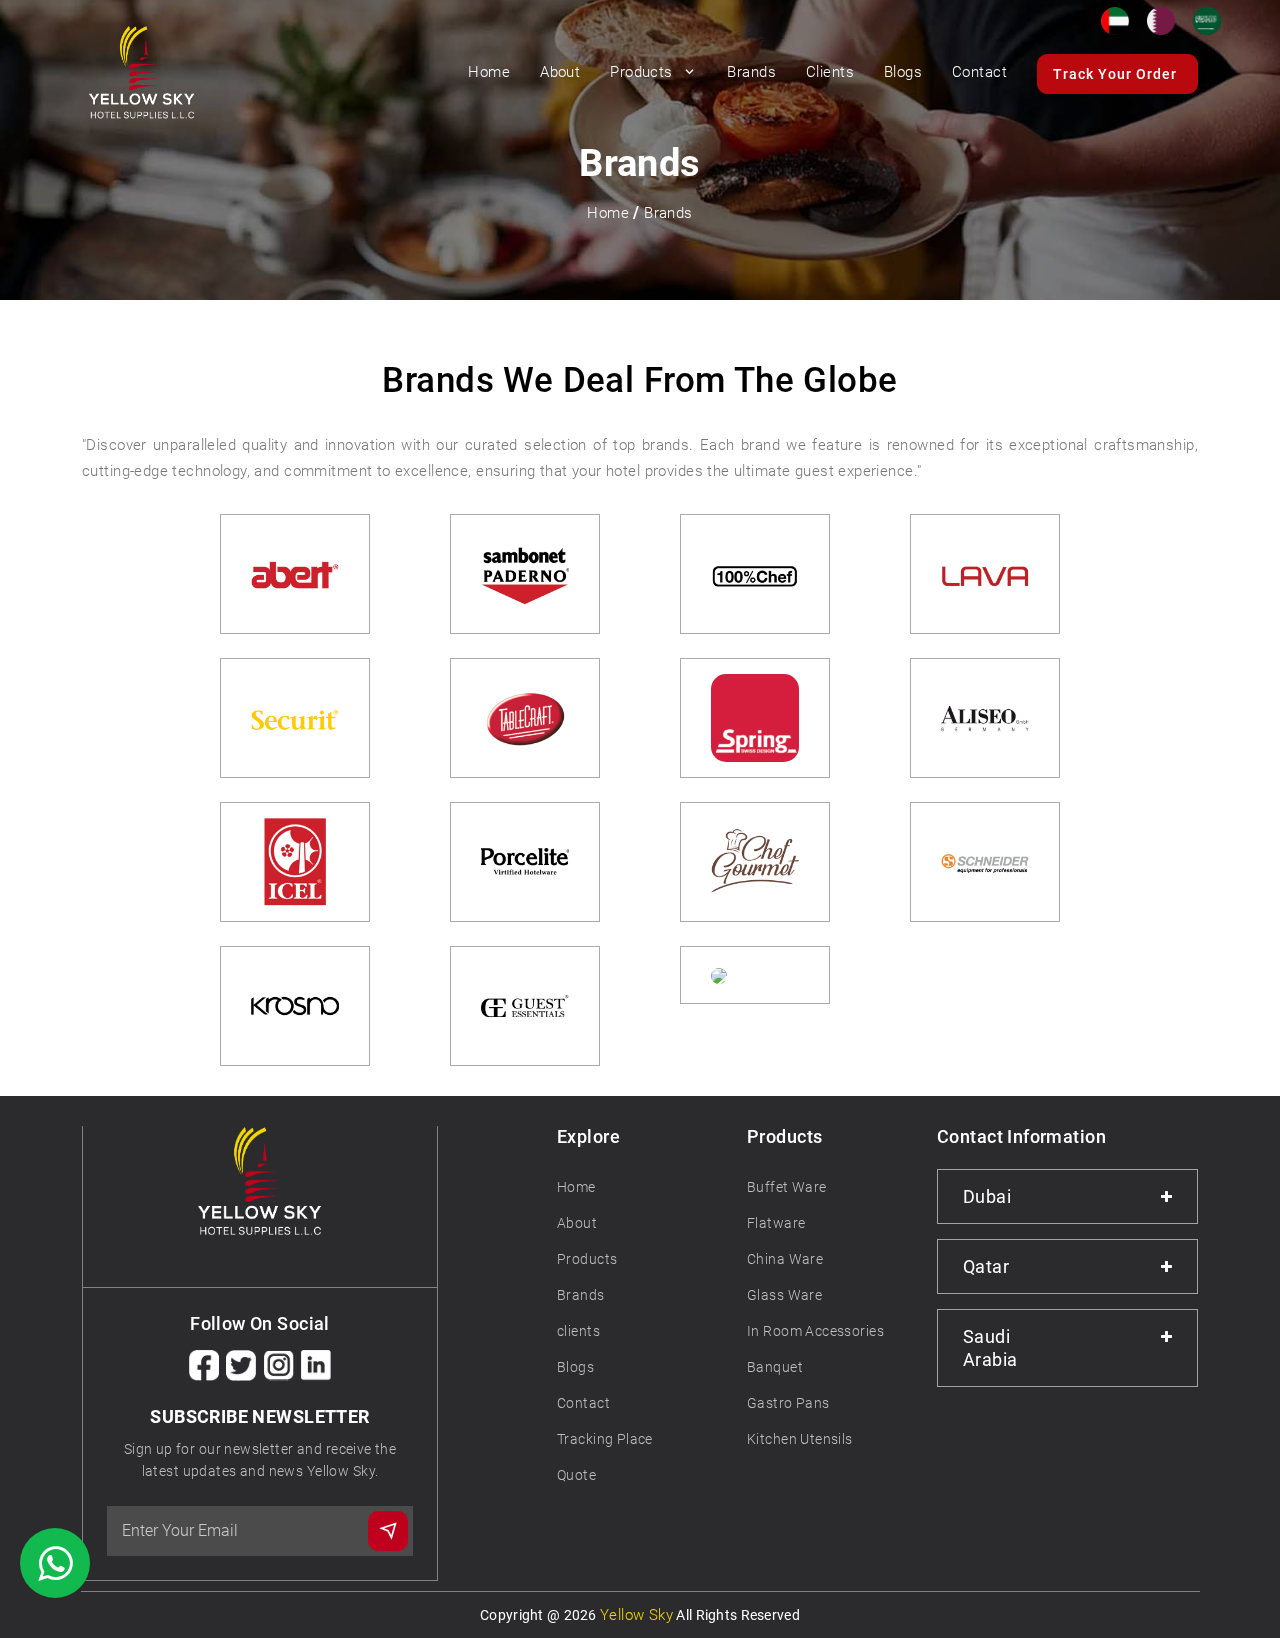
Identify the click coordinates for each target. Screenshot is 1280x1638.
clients (578, 1331)
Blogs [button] (903, 72)
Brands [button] (751, 72)
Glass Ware (784, 1295)
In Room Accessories (815, 1331)
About (577, 1223)
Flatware (776, 1223)
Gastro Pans (788, 1403)
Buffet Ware (787, 1187)
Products (643, 72)
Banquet (775, 1367)
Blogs (575, 1367)
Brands (668, 213)
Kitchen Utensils (800, 1439)
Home (489, 72)
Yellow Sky (636, 1615)
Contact (979, 72)
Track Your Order (1115, 74)
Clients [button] (830, 72)
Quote (576, 1475)
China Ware (785, 1259)
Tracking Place (605, 1439)
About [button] (560, 72)
